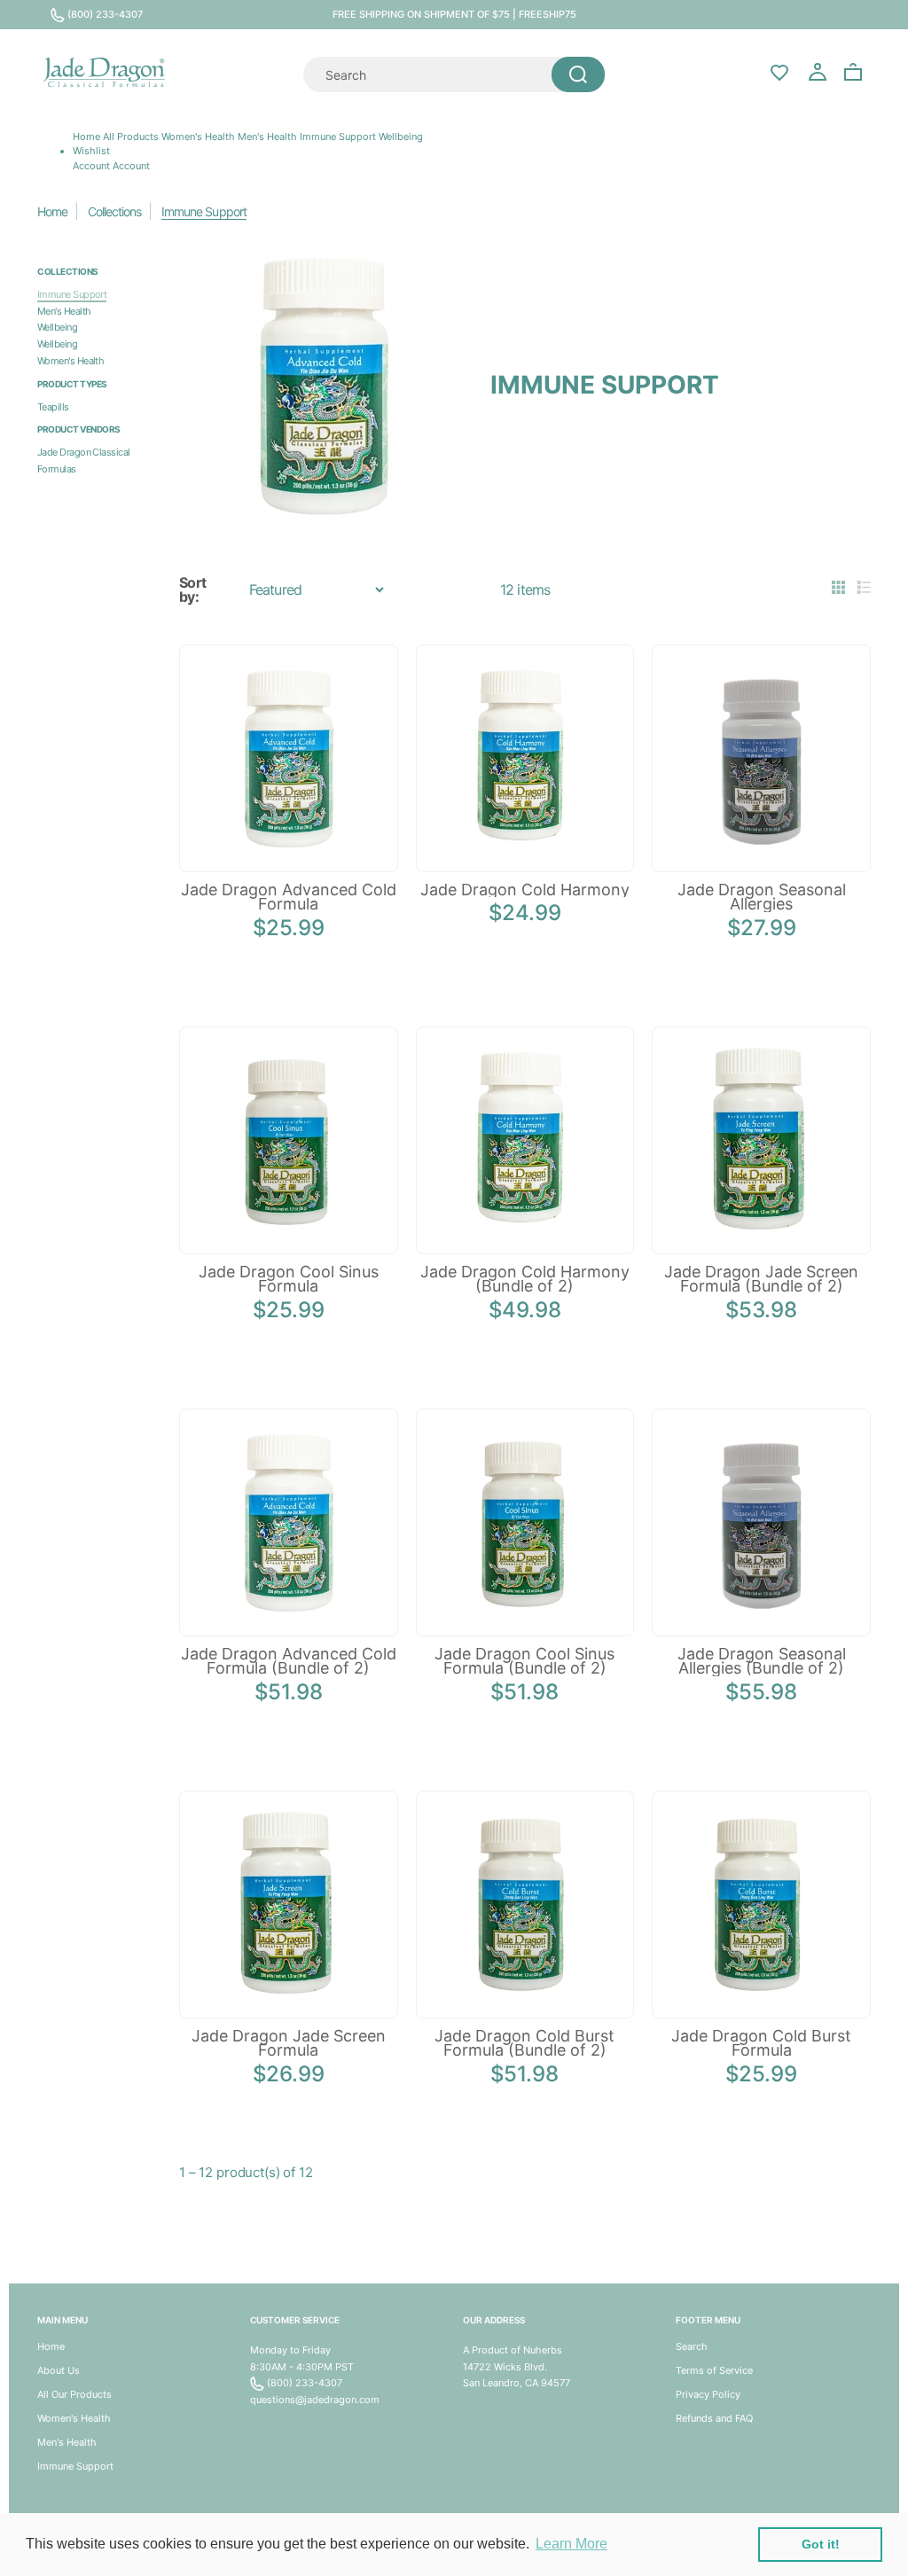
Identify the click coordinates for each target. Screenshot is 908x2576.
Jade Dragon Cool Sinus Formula (289, 1279)
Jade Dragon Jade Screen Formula (289, 2043)
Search (692, 2346)
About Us (59, 2370)
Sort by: (192, 590)
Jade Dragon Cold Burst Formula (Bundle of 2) (524, 2043)
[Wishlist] (779, 72)
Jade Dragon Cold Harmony (525, 890)
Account (131, 166)
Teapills (53, 407)
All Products (131, 137)
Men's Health (267, 137)
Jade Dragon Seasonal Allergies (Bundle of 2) (762, 1661)
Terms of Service (714, 2370)
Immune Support (338, 137)
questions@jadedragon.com (315, 2400)
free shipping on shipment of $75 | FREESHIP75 (454, 14)
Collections (114, 211)
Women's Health (198, 137)
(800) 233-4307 (104, 14)
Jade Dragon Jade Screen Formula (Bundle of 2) (761, 1279)
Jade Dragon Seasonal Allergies (762, 897)
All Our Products (74, 2394)
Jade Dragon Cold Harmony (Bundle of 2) (525, 1279)
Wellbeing (401, 137)
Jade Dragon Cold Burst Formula (761, 2043)
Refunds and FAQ (714, 2418)
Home (86, 137)
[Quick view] (260, 832)
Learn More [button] (571, 2544)
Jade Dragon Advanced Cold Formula (289, 897)
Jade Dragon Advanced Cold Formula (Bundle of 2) (289, 1661)
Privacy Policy (708, 2394)
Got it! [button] (821, 2544)
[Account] (818, 73)
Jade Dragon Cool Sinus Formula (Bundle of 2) (524, 1661)
